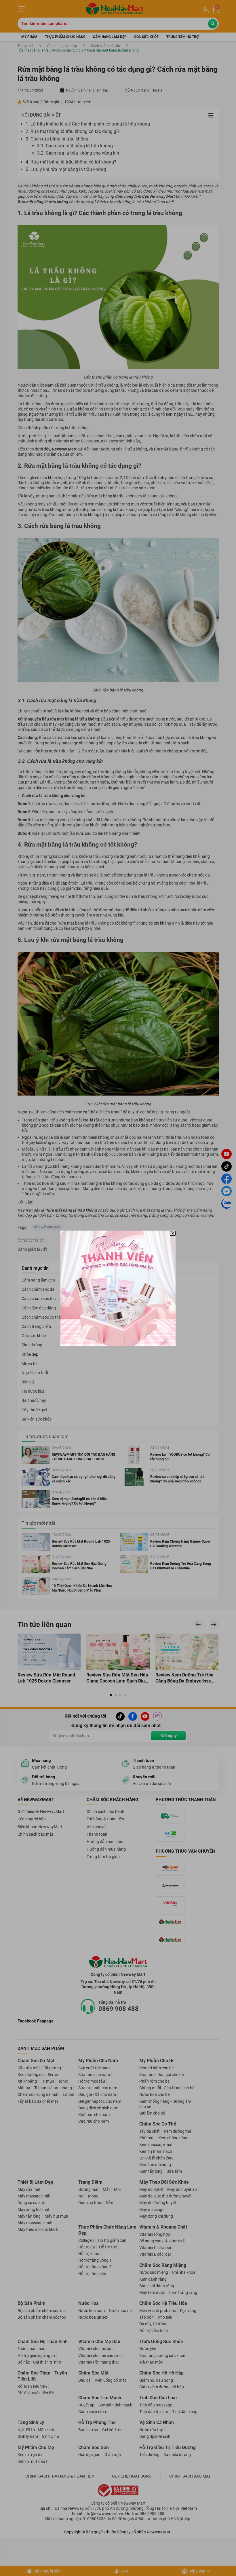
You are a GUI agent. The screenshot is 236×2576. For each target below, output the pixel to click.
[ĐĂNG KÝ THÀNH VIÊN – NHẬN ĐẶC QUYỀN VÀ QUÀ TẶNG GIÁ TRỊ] (118, 1288)
